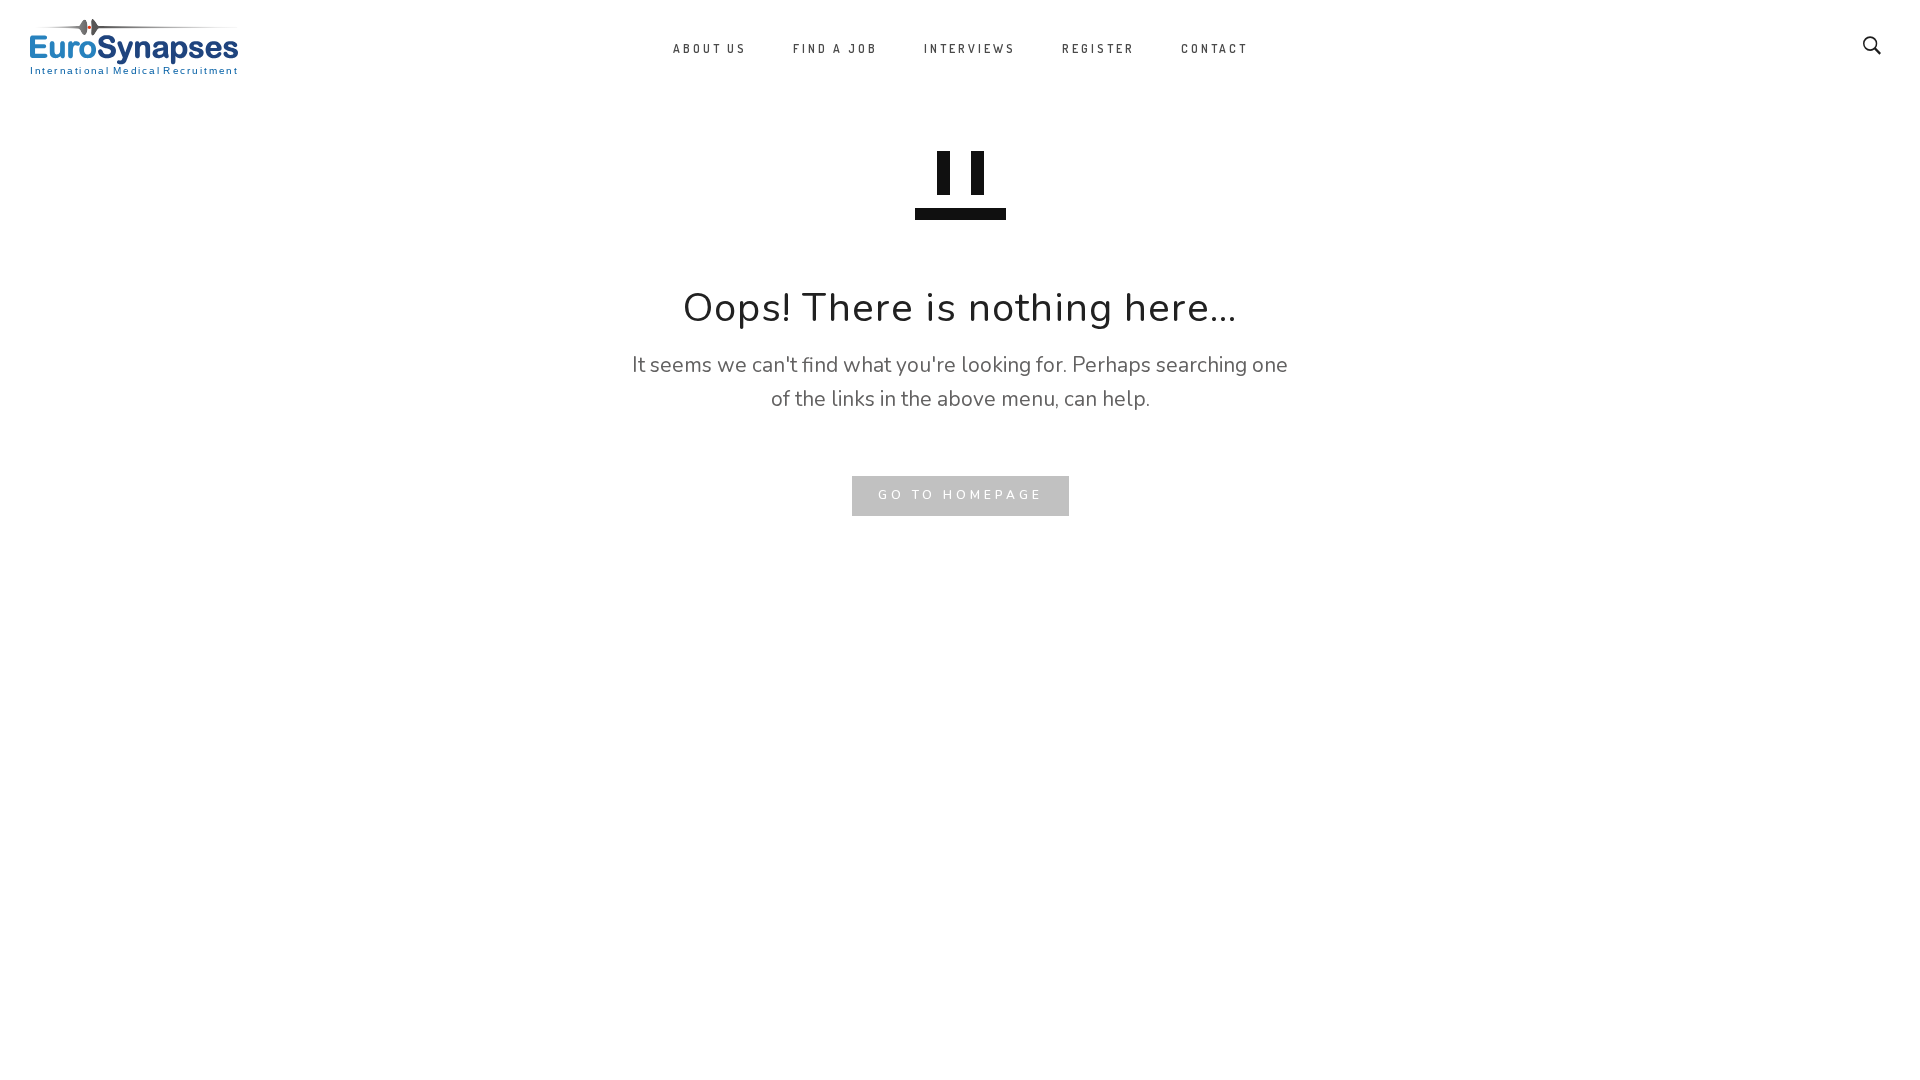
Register (1098, 48)
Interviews (970, 48)
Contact (1214, 48)
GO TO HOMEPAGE (960, 495)
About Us (710, 48)
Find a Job (835, 48)
